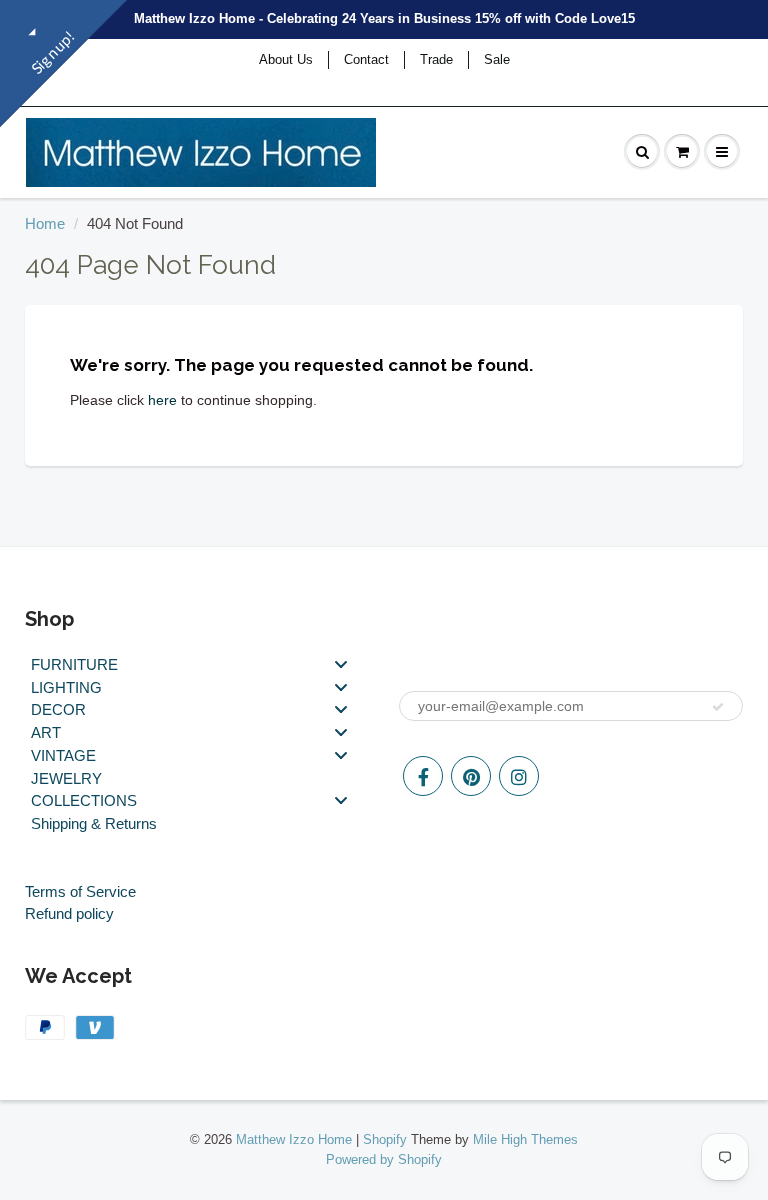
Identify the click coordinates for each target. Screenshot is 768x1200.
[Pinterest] (471, 776)
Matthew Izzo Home (294, 1139)
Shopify (385, 1139)
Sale (497, 59)
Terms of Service (80, 891)
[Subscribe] (718, 707)
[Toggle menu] (341, 663)
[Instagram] (519, 776)
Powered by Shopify (384, 1159)
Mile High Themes (525, 1139)
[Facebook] (423, 776)
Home (45, 223)
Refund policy (69, 913)
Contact (366, 59)
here (162, 400)
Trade (436, 59)
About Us (286, 59)
